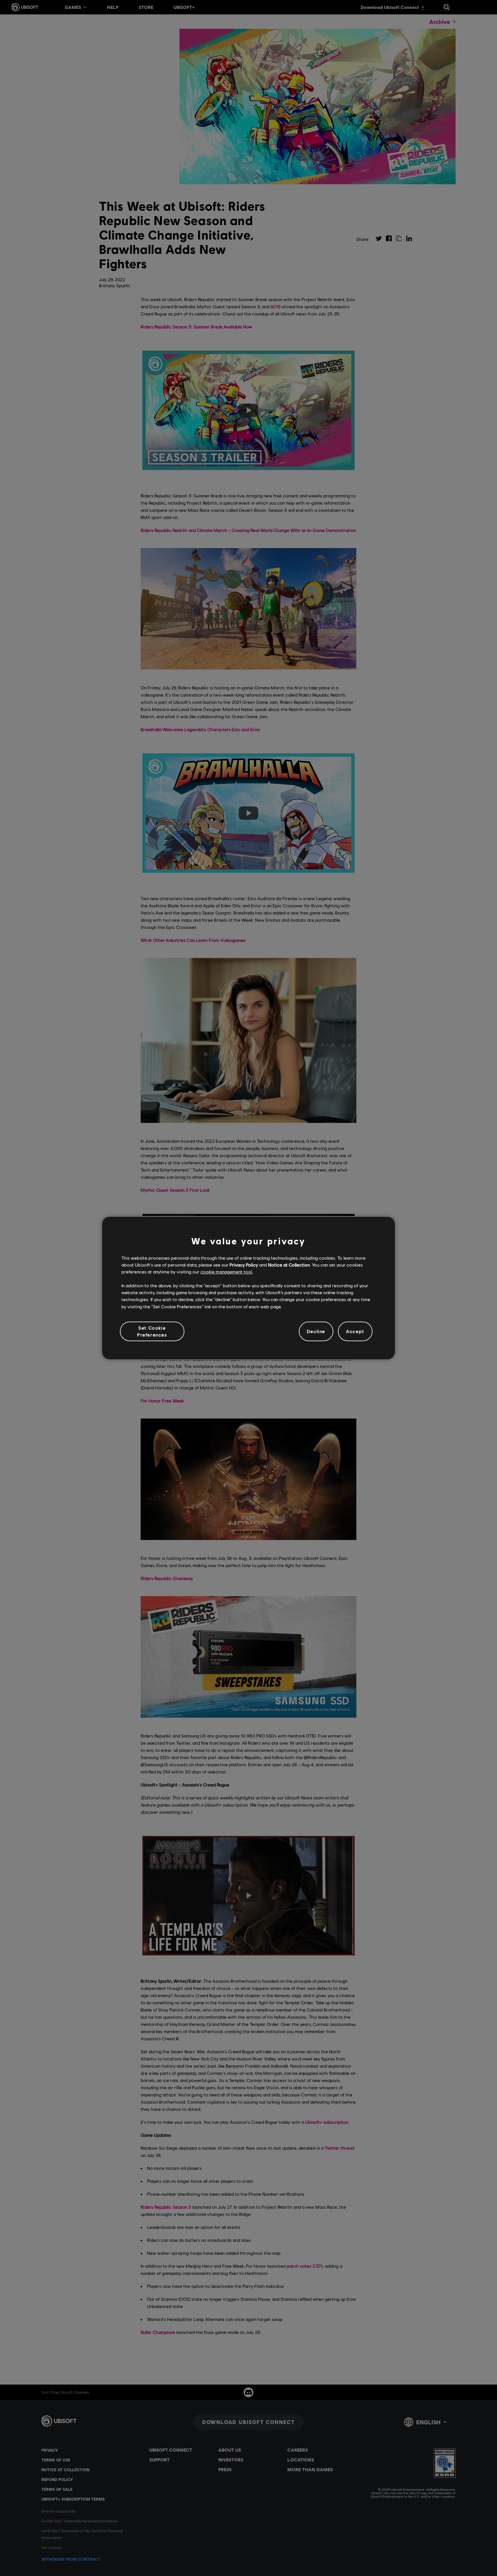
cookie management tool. (227, 1272)
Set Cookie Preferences (152, 1331)
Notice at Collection (289, 1265)
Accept (355, 1331)
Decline (316, 1331)
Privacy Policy (244, 1265)
